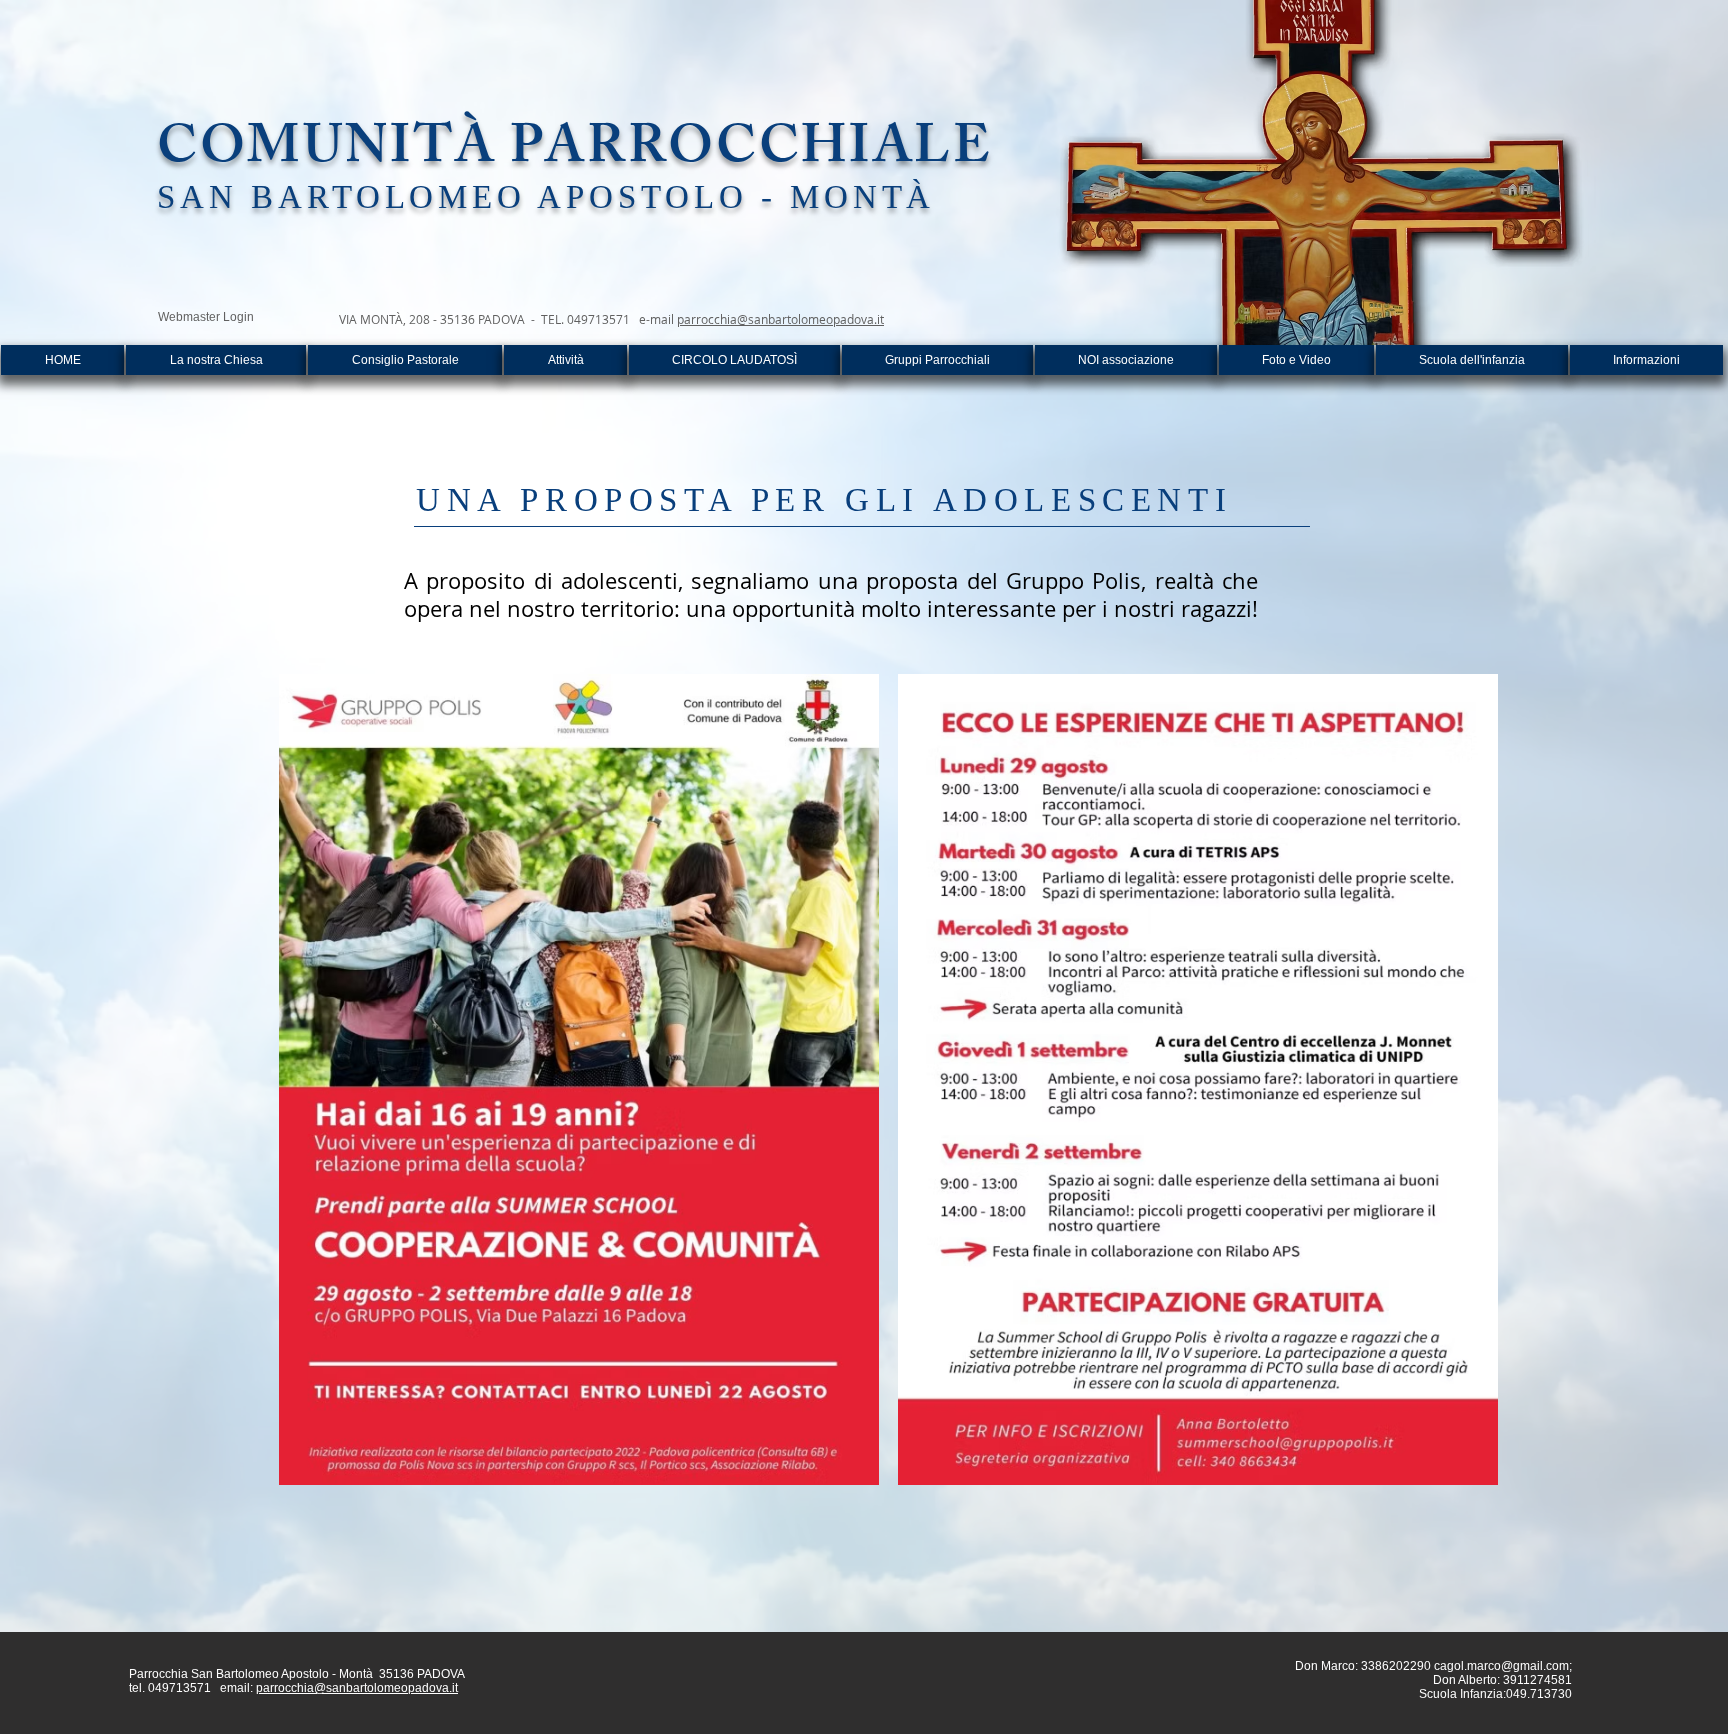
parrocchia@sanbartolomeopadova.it (780, 319)
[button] (565, 360)
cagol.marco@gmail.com (1501, 1666)
